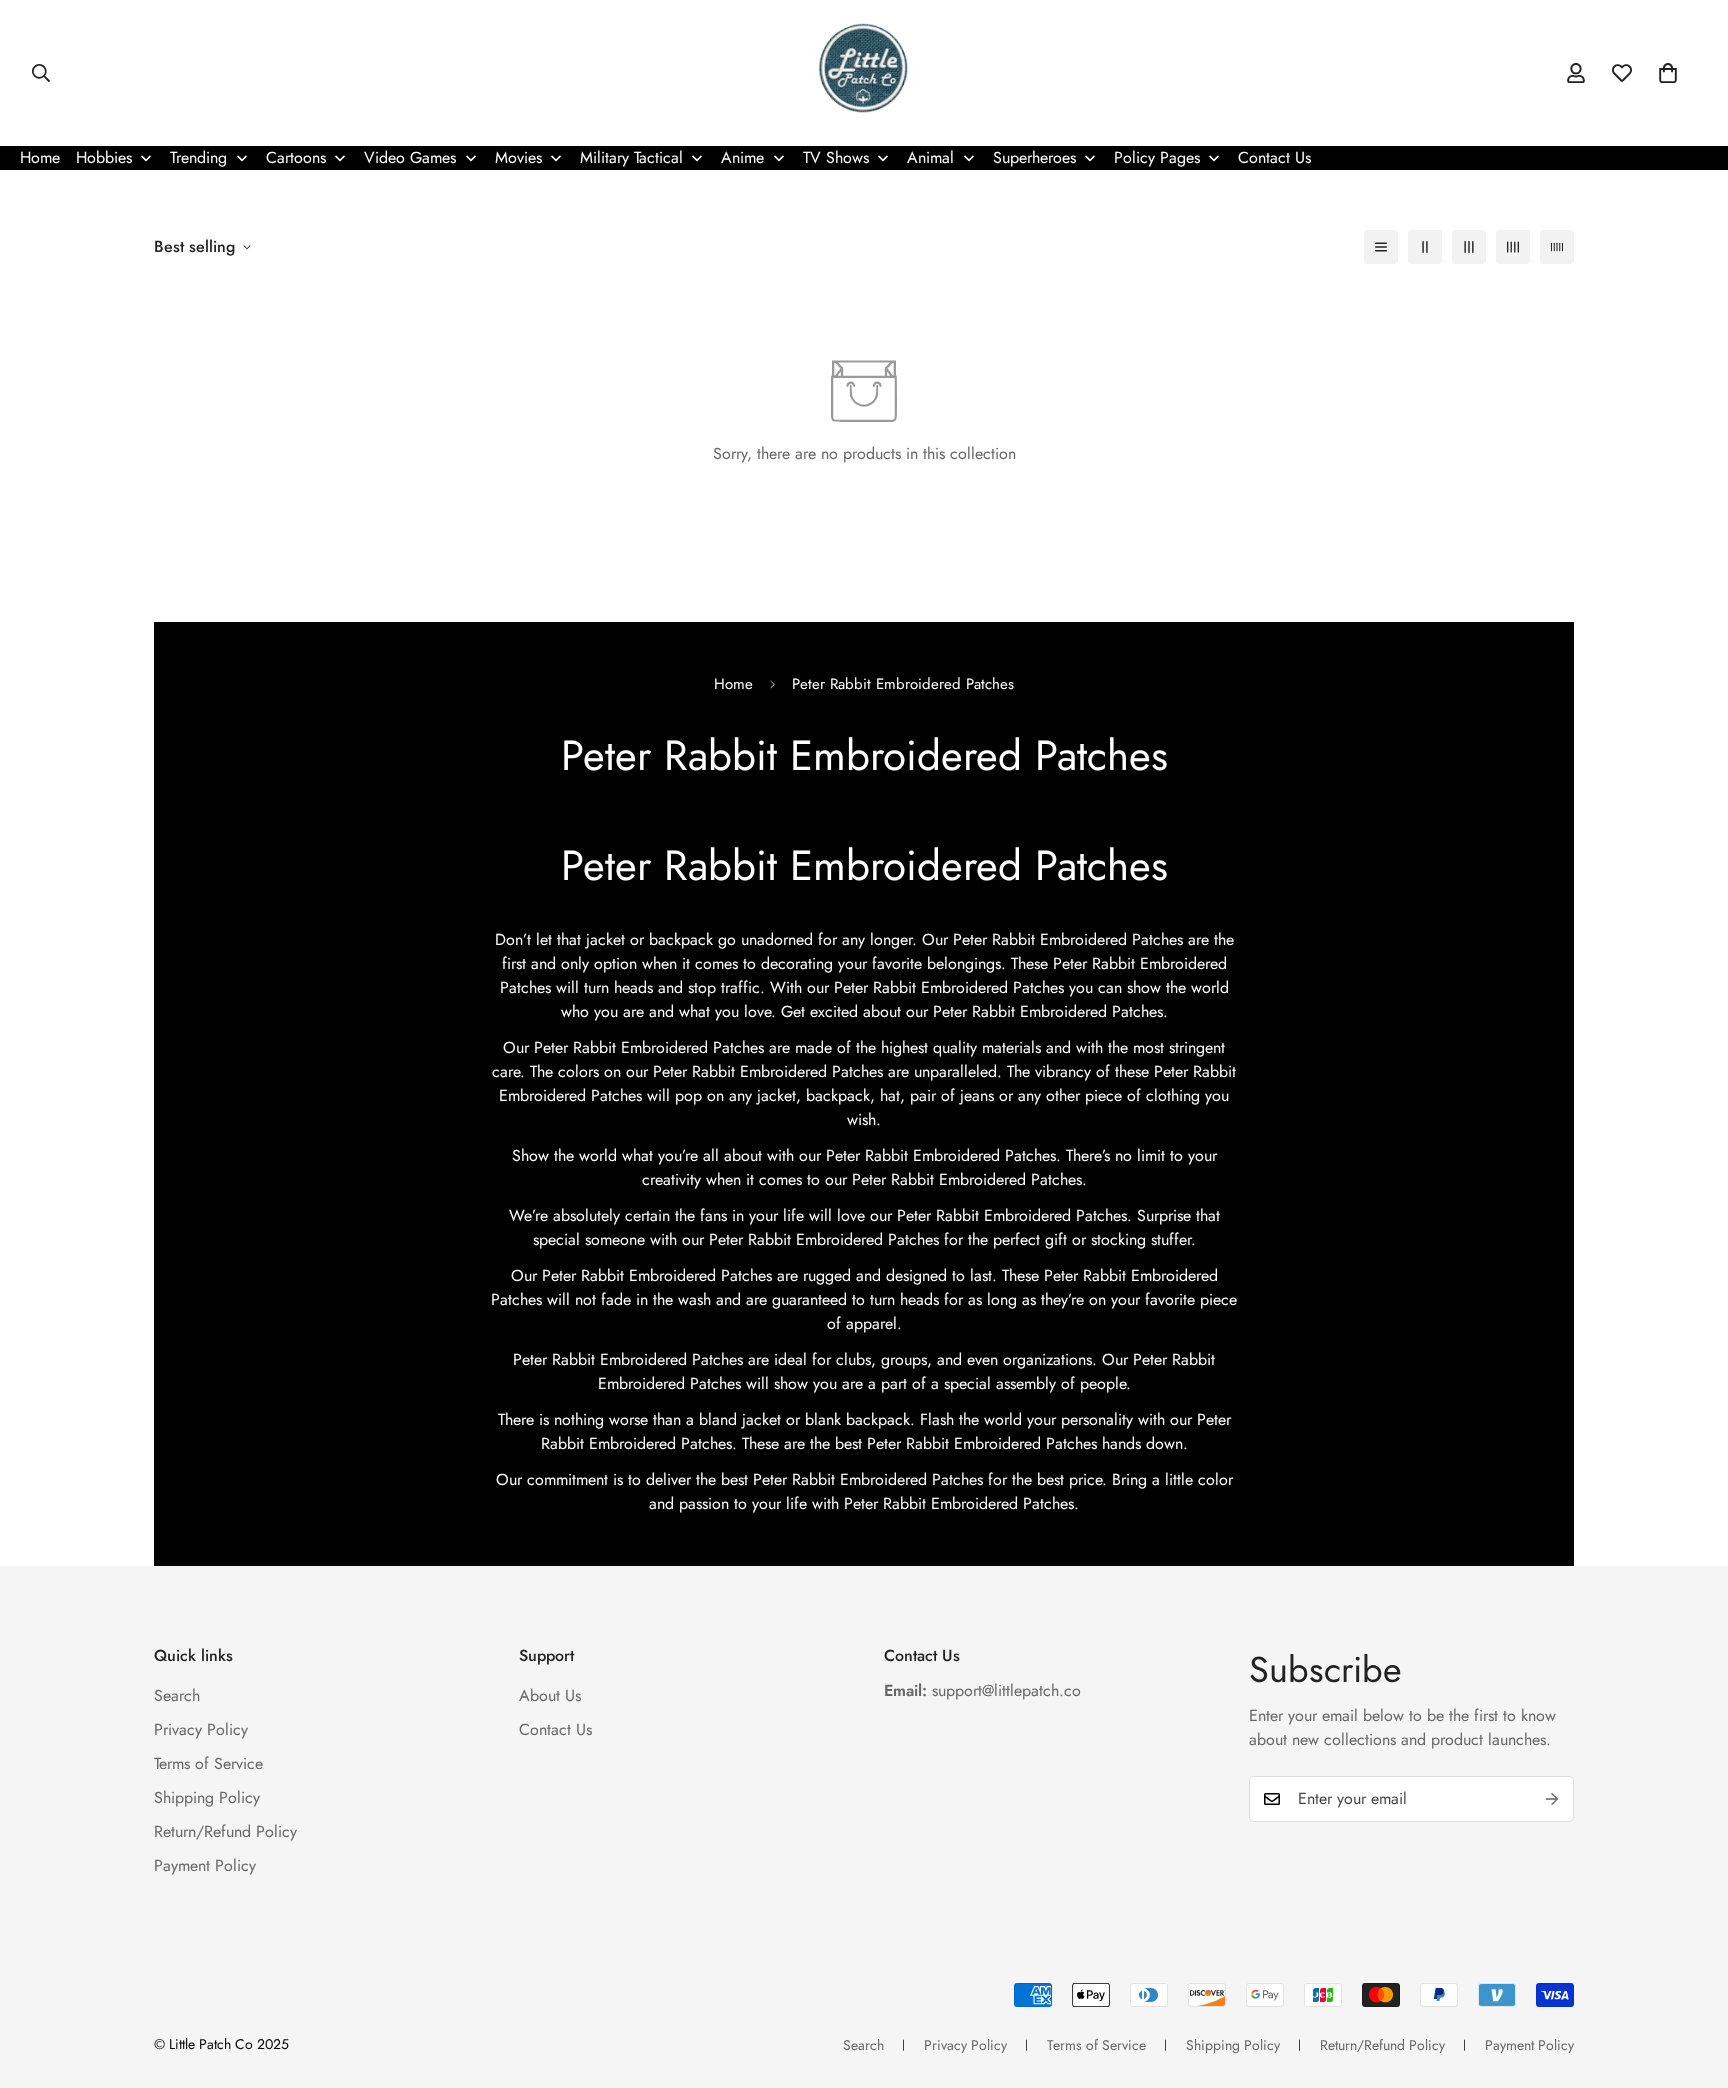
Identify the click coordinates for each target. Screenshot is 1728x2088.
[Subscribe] (1552, 1799)
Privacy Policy (201, 1729)
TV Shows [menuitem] (836, 157)
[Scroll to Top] (1689, 1979)
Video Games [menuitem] (410, 157)
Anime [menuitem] (742, 157)
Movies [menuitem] (518, 157)
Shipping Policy (207, 1797)
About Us (550, 1695)
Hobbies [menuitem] (104, 157)
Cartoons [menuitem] (296, 157)
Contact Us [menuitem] (1274, 157)
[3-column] (1469, 247)
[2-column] (1425, 247)
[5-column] (1557, 247)
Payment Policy (205, 1865)
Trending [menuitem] (198, 157)
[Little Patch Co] (863, 73)
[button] (1668, 73)
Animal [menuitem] (930, 157)
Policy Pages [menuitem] (1157, 157)
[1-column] (1381, 247)
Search (177, 1695)
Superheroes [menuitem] (1034, 157)
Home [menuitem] (40, 157)
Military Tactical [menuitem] (631, 157)
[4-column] (1513, 247)
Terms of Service (208, 1763)
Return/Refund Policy (225, 1831)
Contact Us (555, 1729)
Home (733, 684)
